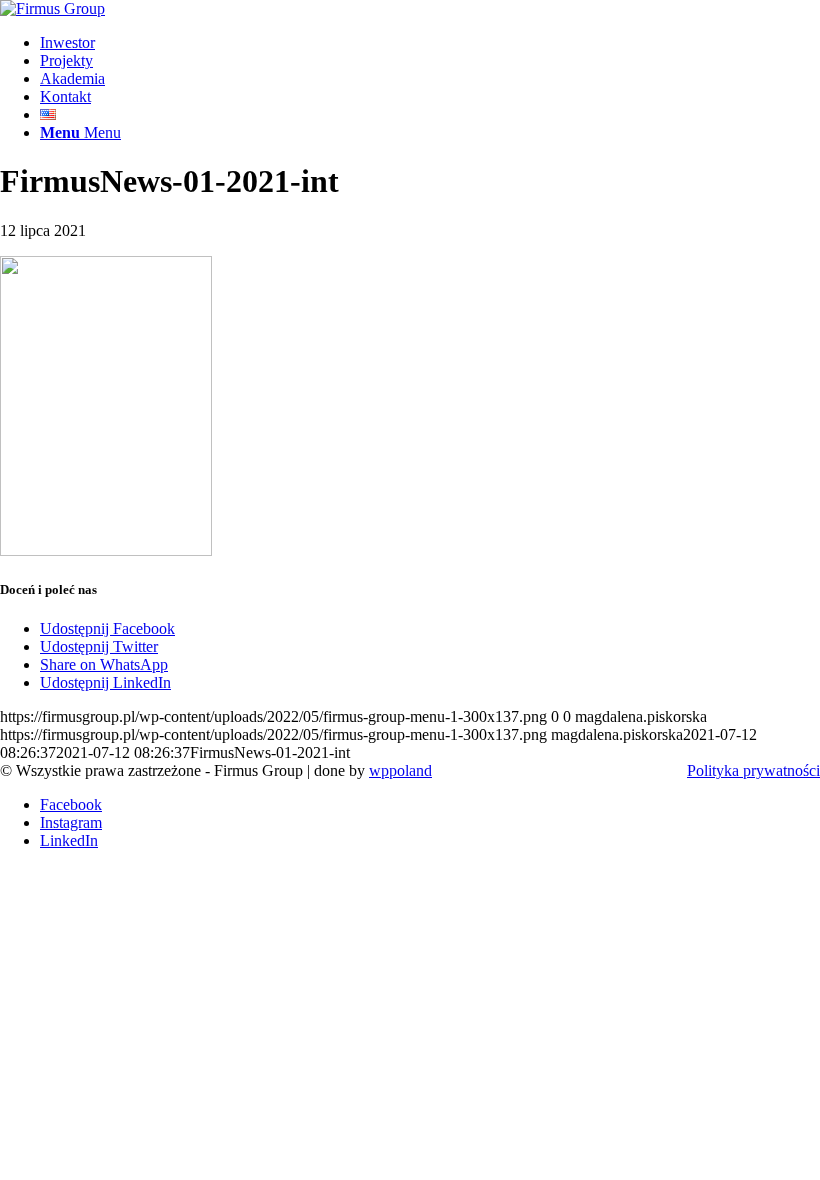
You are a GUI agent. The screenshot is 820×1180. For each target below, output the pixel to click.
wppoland (400, 770)
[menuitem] (430, 43)
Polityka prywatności (753, 770)
